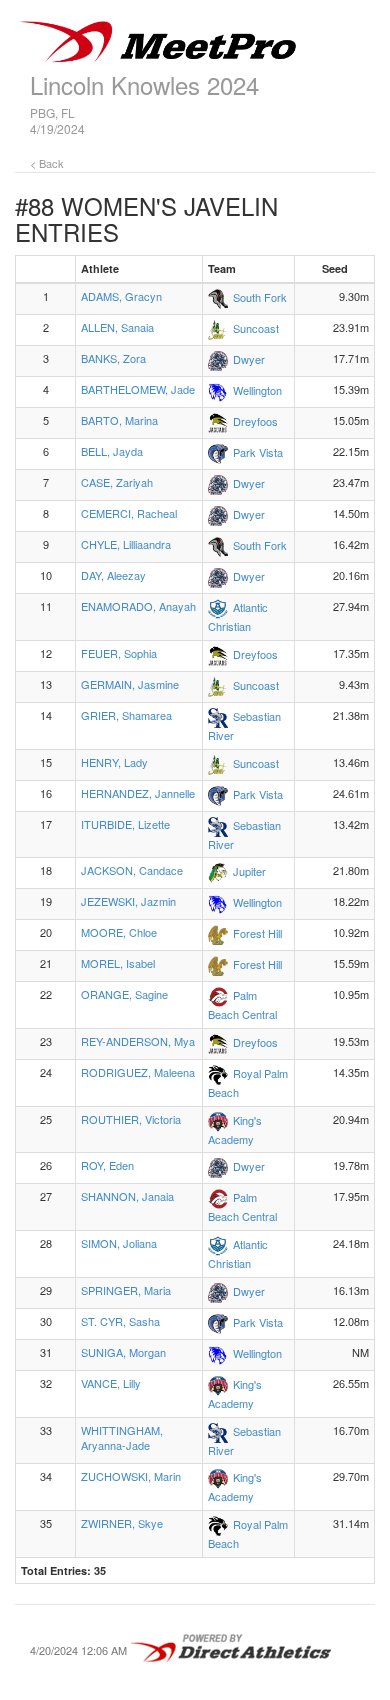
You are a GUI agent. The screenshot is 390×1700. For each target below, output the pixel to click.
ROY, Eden (107, 1165)
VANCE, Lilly (111, 1383)
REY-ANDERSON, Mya (138, 1041)
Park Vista (258, 452)
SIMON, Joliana (119, 1243)
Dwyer (249, 359)
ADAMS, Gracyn (121, 296)
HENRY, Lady (114, 762)
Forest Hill (257, 933)
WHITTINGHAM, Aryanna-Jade (122, 1438)
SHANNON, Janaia (127, 1196)
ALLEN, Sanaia (117, 327)
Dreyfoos (255, 421)
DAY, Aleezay (113, 575)
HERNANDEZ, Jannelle (138, 793)
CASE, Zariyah (117, 482)
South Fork (260, 297)
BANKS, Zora (113, 358)
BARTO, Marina (119, 420)
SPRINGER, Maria (126, 1290)
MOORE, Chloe (119, 932)
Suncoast (256, 328)
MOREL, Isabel (118, 963)
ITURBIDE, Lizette (125, 824)
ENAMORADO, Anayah (138, 606)
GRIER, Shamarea (126, 715)
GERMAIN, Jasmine (130, 684)
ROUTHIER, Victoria (131, 1119)
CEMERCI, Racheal (129, 513)
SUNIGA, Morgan (123, 1352)
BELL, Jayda (112, 451)
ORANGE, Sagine (124, 994)
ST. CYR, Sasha (120, 1321)
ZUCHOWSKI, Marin (131, 1476)
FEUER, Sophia (119, 653)
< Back (47, 163)
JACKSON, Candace (132, 870)
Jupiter (249, 871)
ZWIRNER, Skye (122, 1523)
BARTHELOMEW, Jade (138, 389)
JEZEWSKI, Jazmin (128, 901)
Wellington (257, 390)
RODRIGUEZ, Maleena (138, 1072)
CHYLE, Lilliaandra (126, 544)
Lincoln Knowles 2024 (144, 84)
